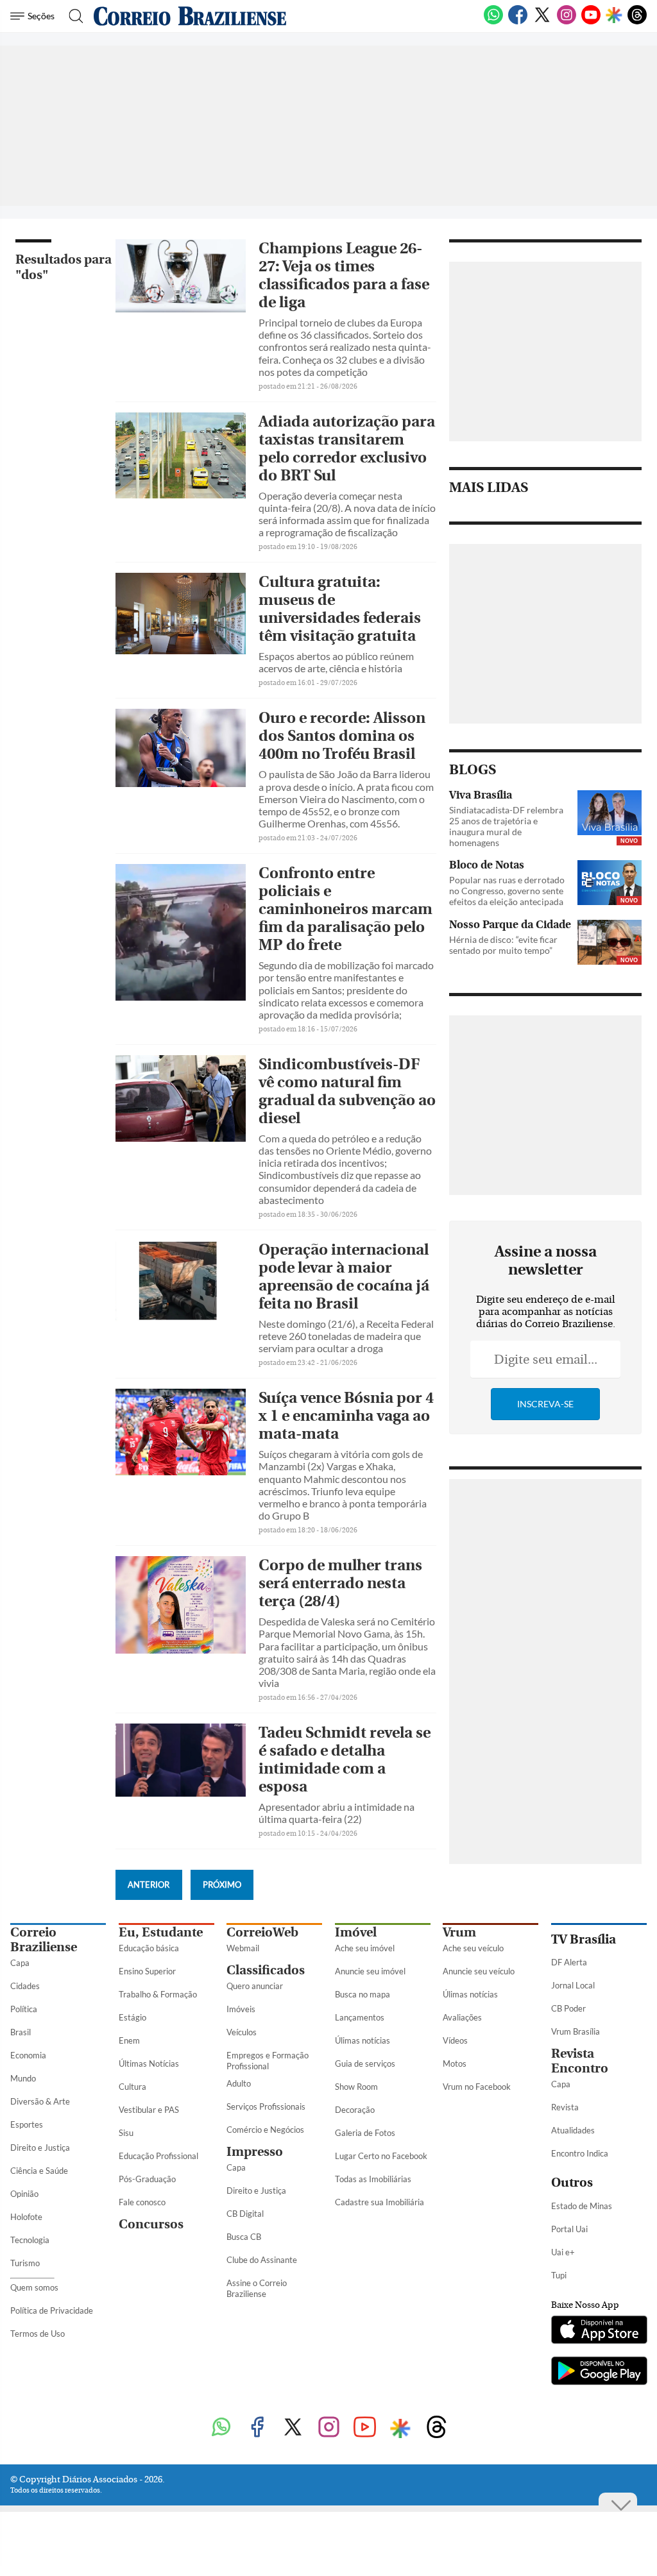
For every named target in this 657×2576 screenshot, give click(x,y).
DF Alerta (569, 1962)
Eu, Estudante (161, 1932)
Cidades (25, 1986)
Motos (455, 2063)
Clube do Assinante (262, 2260)
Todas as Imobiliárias (373, 2179)
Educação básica (149, 1948)
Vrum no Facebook (477, 2087)
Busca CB (244, 2237)
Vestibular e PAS (149, 2110)
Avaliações (462, 2017)
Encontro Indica (580, 2153)
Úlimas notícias (363, 2040)
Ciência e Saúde (39, 2171)
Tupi (559, 2275)
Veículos (242, 2032)
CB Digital (245, 2214)
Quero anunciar (255, 1986)
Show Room (356, 2087)
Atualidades (573, 2130)
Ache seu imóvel (365, 1948)
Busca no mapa (363, 1994)
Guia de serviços (365, 2063)
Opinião (24, 2194)
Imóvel (356, 1932)
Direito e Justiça (40, 2148)
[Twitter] (542, 22)
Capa (20, 1963)
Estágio (132, 2017)
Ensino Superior (147, 1971)
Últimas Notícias (149, 2063)
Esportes (27, 2124)
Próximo (222, 1885)
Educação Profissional (158, 2156)
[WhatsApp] (493, 22)
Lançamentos (360, 2017)
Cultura (132, 2087)
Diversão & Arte (40, 2101)
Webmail (243, 1948)
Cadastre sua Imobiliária (380, 2202)
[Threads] (637, 22)
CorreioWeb (262, 1932)
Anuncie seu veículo (479, 1971)
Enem (129, 2040)
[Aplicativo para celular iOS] (599, 2331)
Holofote (26, 2217)
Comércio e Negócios (265, 2130)
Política (24, 2009)
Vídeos (455, 2040)
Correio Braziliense (44, 1940)
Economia (28, 2055)
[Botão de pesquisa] (72, 16)
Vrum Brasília (576, 2031)
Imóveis (241, 2009)
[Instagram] (567, 22)
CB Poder (568, 2008)
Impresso (255, 2152)
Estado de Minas (582, 2206)
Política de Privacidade (52, 2310)
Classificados (266, 1970)
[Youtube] (591, 22)
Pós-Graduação (147, 2179)
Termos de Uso (38, 2334)
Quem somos (34, 2287)
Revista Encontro (580, 2061)
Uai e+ (563, 2252)
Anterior (149, 1885)
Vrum (459, 1932)
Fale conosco (142, 2202)
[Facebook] (518, 22)
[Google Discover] (614, 16)
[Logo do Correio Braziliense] (190, 16)
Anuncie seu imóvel (370, 1971)
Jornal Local (573, 1985)
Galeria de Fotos (365, 2133)
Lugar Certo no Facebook (381, 2156)
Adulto (239, 2083)
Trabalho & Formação (158, 1994)
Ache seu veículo (473, 1948)
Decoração (355, 2110)
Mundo (23, 2078)
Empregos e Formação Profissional (268, 2061)
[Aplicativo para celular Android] (599, 2372)
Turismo (25, 2263)
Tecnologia (30, 2240)
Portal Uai (569, 2229)
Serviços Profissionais (266, 2106)
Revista (565, 2107)
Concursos (151, 2224)
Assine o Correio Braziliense (257, 2288)
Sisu (126, 2133)
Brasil (21, 2032)
